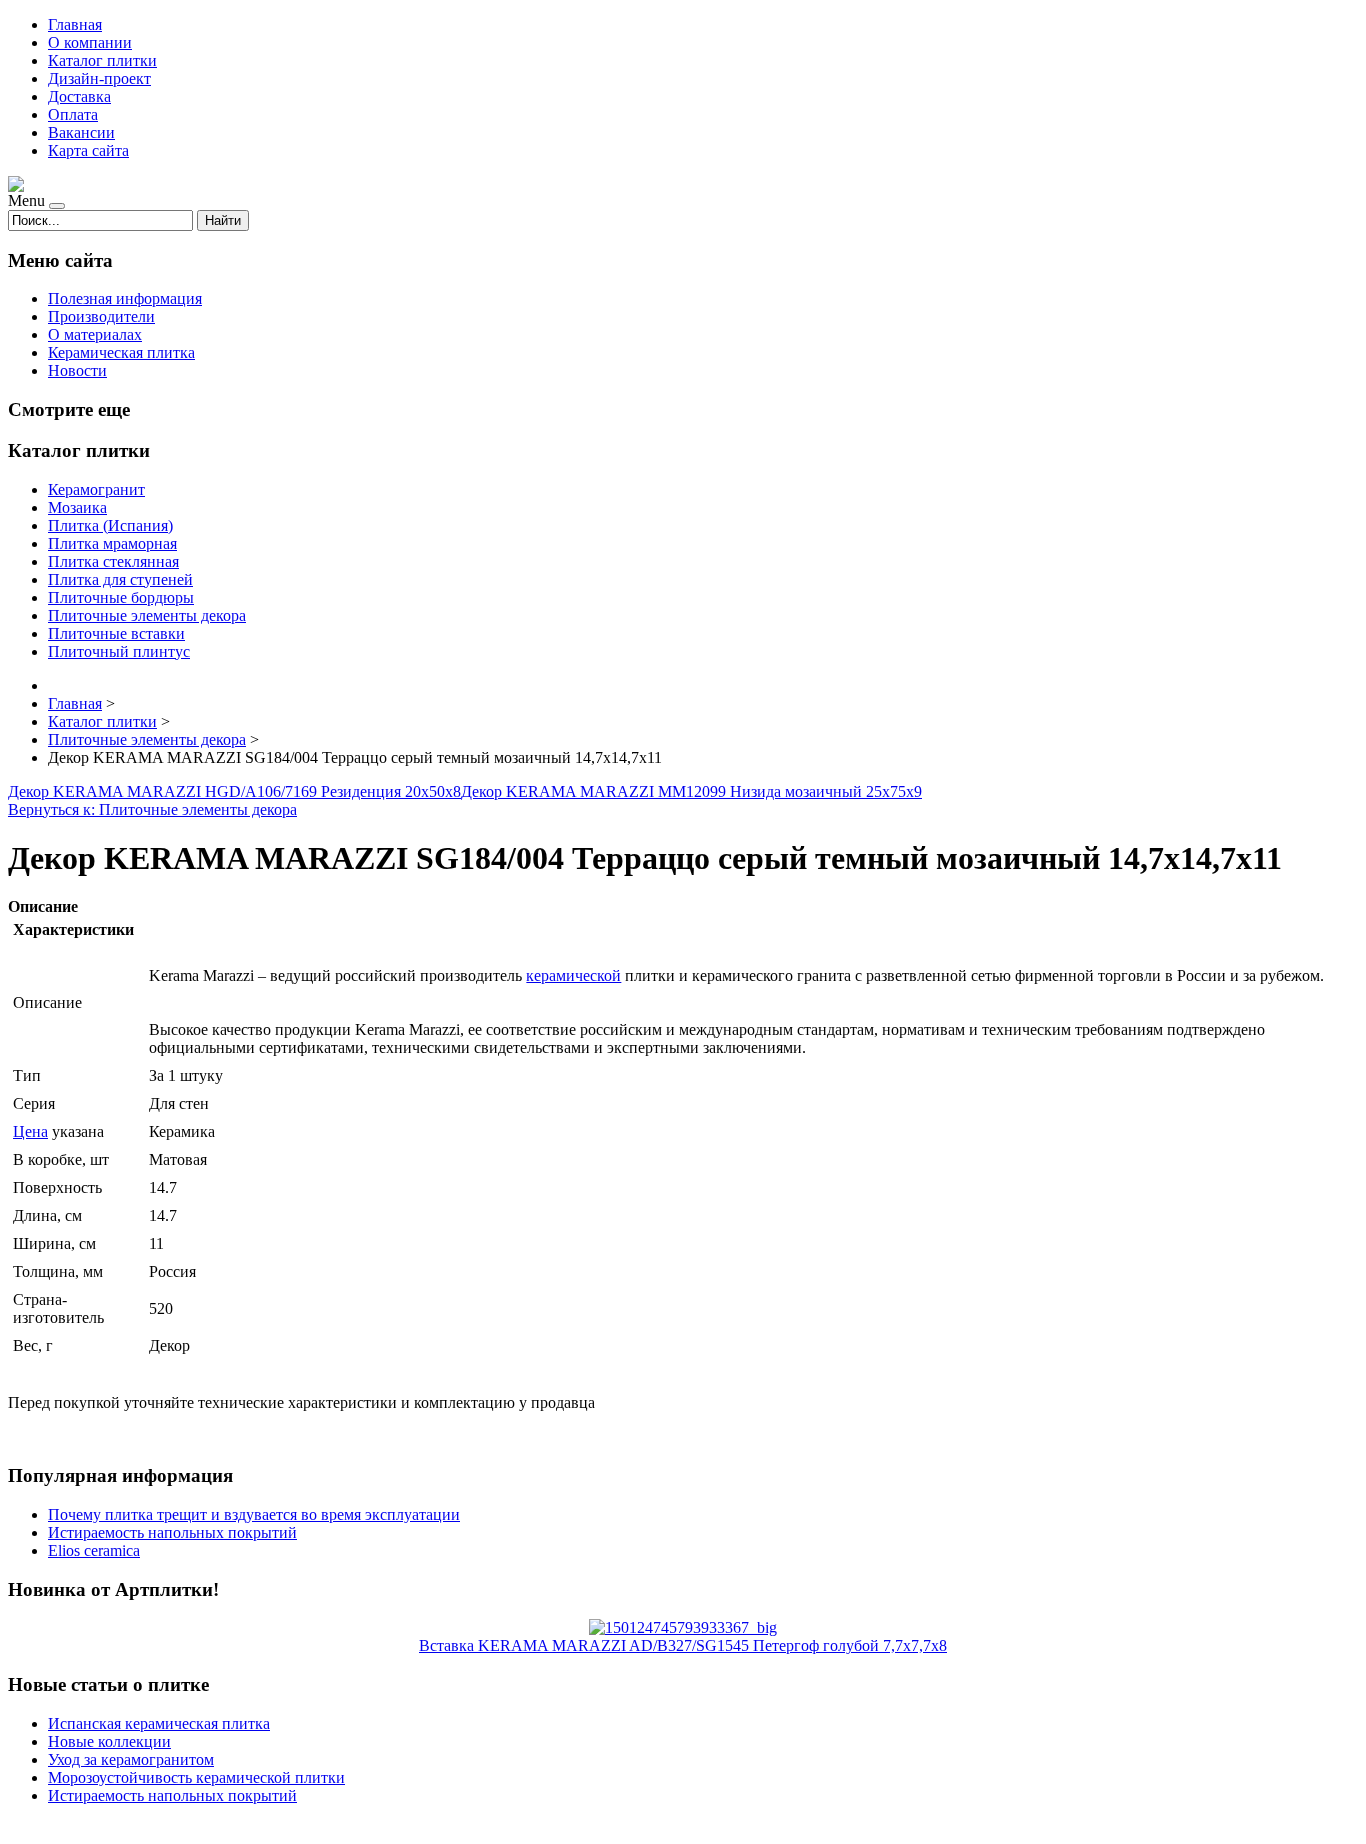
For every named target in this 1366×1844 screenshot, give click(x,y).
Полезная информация (125, 298)
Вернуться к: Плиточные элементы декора (152, 809)
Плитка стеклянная (113, 561)
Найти (223, 220)
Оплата (73, 114)
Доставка (79, 96)
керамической (573, 975)
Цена (30, 1131)
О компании (90, 42)
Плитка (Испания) (110, 525)
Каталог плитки (102, 60)
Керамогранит (96, 489)
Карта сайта (88, 150)
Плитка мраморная (112, 543)
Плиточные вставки (116, 633)
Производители (101, 316)
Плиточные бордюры (121, 597)
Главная (75, 24)
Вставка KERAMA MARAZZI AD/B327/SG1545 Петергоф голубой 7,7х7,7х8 (683, 1645)
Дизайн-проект (99, 78)
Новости (77, 370)
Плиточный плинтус (119, 651)
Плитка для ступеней (120, 579)
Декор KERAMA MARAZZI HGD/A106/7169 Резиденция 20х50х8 (234, 791)
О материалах (95, 334)
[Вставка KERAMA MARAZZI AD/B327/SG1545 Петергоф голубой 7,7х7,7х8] (683, 1627)
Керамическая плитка (121, 352)
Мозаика (77, 507)
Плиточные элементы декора (147, 615)
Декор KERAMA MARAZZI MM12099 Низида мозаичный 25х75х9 (691, 791)
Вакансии (81, 132)
